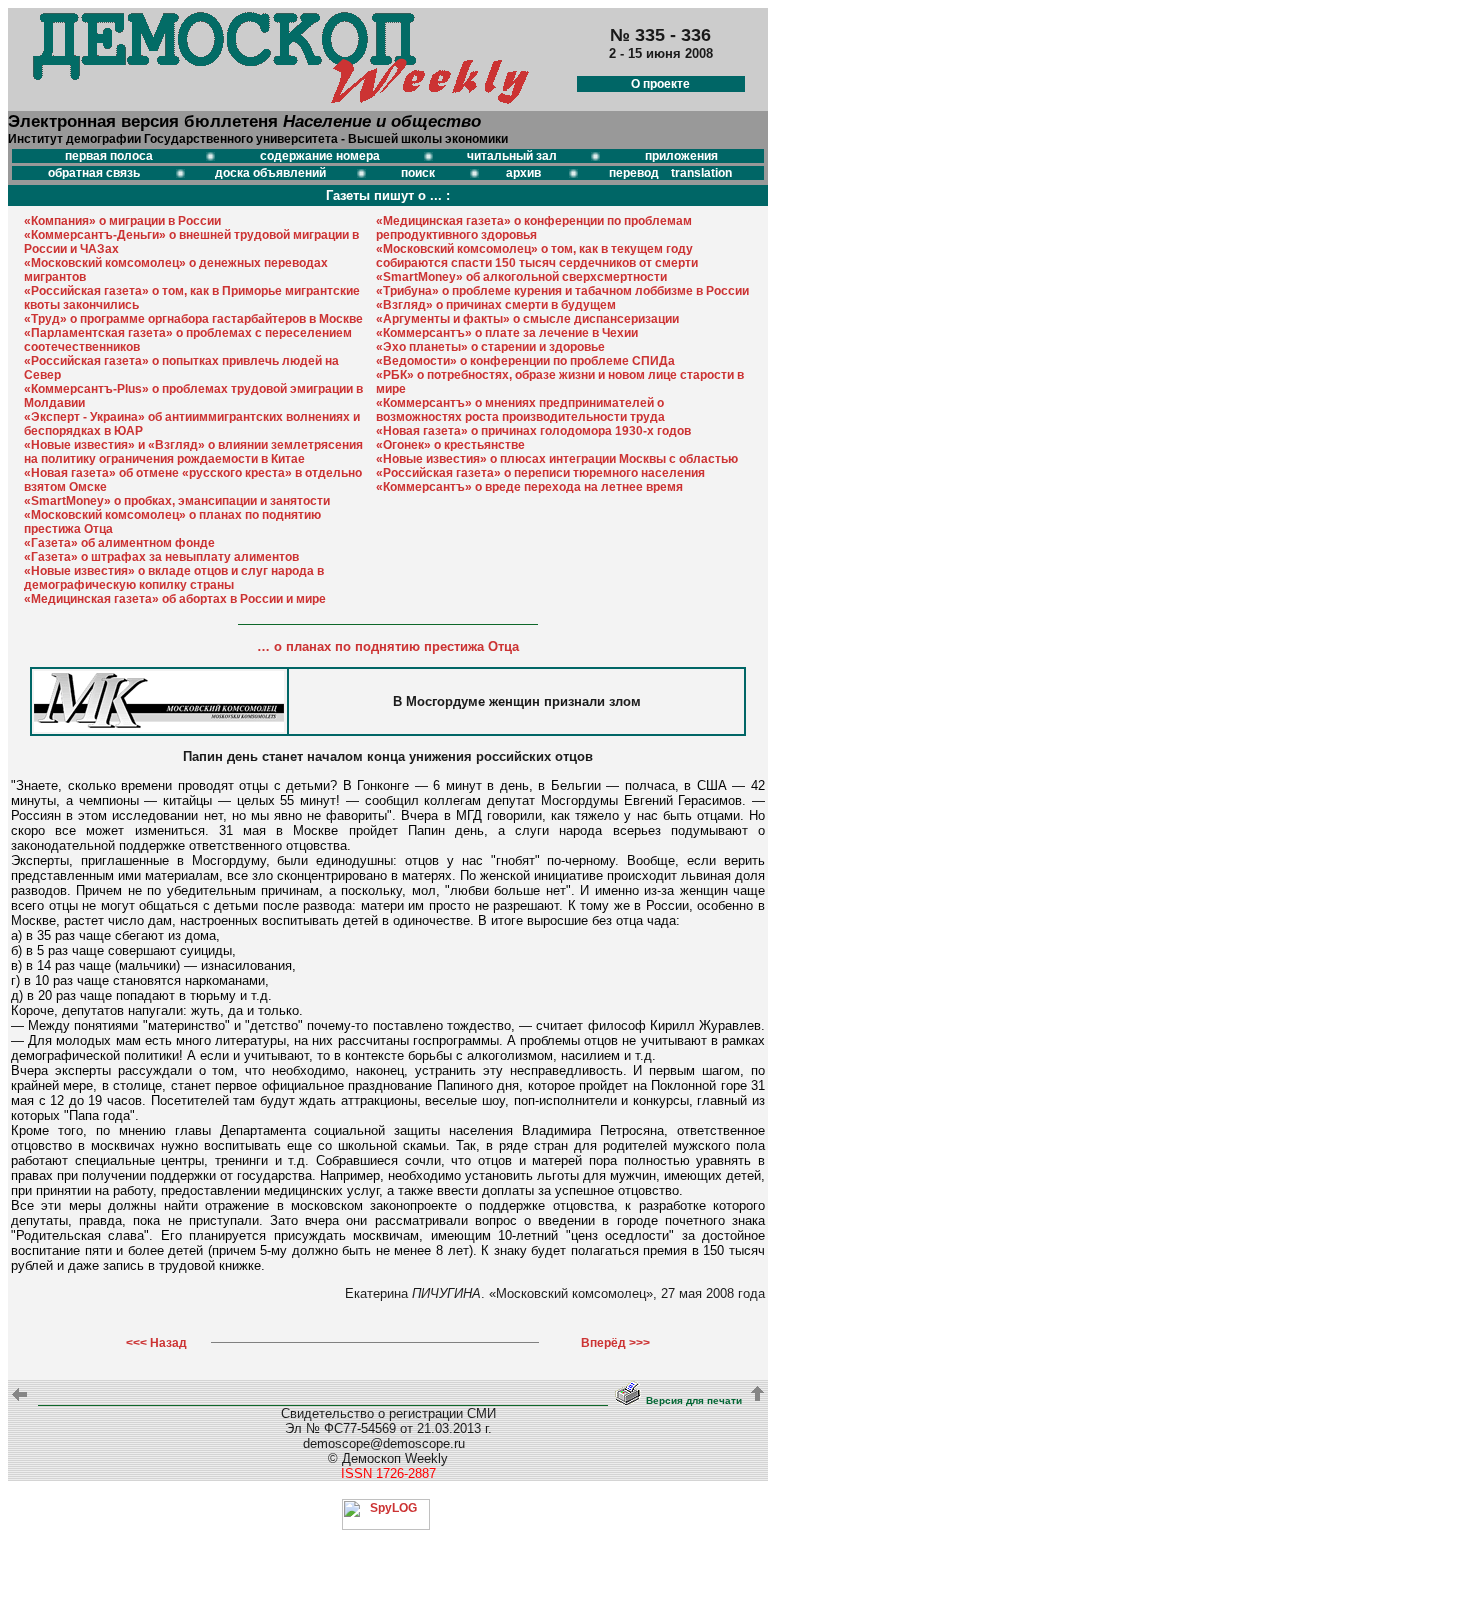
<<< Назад (156, 1343)
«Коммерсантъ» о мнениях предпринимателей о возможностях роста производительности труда (520, 410)
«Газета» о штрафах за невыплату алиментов (161, 557)
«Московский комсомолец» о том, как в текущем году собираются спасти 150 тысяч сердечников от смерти (537, 256)
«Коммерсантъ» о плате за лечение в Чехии (507, 333)
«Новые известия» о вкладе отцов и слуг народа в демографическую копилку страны (174, 578)
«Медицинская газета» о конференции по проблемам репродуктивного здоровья (534, 228)
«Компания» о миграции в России (122, 221)
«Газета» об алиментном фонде (119, 543)
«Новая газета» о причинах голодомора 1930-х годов (533, 431)
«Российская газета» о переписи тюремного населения (540, 473)
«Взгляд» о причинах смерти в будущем (496, 305)
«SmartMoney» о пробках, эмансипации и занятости (177, 501)
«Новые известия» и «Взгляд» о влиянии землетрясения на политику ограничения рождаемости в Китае (193, 452)
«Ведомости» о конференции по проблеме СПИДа (525, 361)
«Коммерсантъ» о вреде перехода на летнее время (529, 487)
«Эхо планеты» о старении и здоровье (490, 347)
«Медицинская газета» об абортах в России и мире (175, 599)
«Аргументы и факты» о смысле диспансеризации (527, 319)
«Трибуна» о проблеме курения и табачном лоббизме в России (562, 291)
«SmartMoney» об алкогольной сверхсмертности (521, 277)
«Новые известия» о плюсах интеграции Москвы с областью (557, 459)
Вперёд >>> (615, 1343)
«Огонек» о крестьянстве (450, 445)
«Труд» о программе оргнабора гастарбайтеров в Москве (193, 319)
